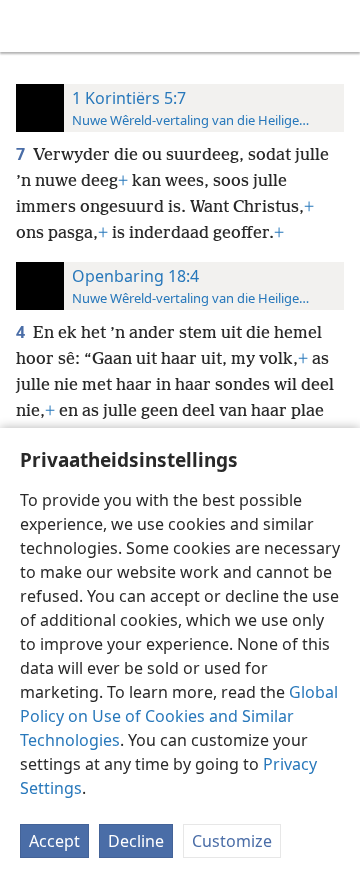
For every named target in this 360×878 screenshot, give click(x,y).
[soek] (335, 26)
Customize (232, 841)
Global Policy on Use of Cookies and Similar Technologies (179, 716)
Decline (136, 841)
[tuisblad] (30, 26)
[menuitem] (30, 26)
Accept (54, 841)
